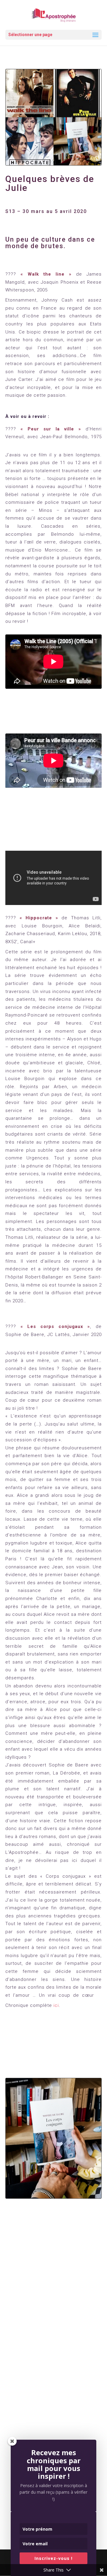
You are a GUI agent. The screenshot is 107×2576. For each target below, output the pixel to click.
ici (56, 2005)
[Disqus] (53, 2297)
